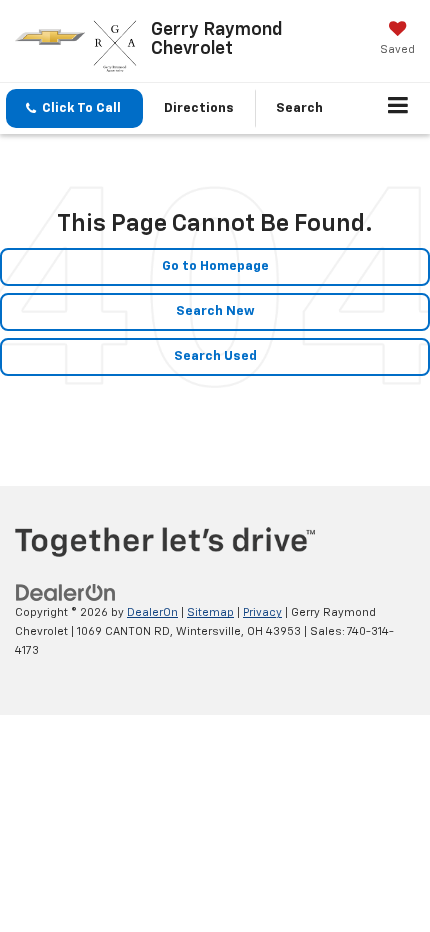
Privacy (262, 612)
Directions (199, 108)
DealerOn (152, 612)
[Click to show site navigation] (398, 109)
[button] (74, 108)
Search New (215, 311)
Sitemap (210, 612)
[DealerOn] (66, 593)
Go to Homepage (215, 266)
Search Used (215, 356)
